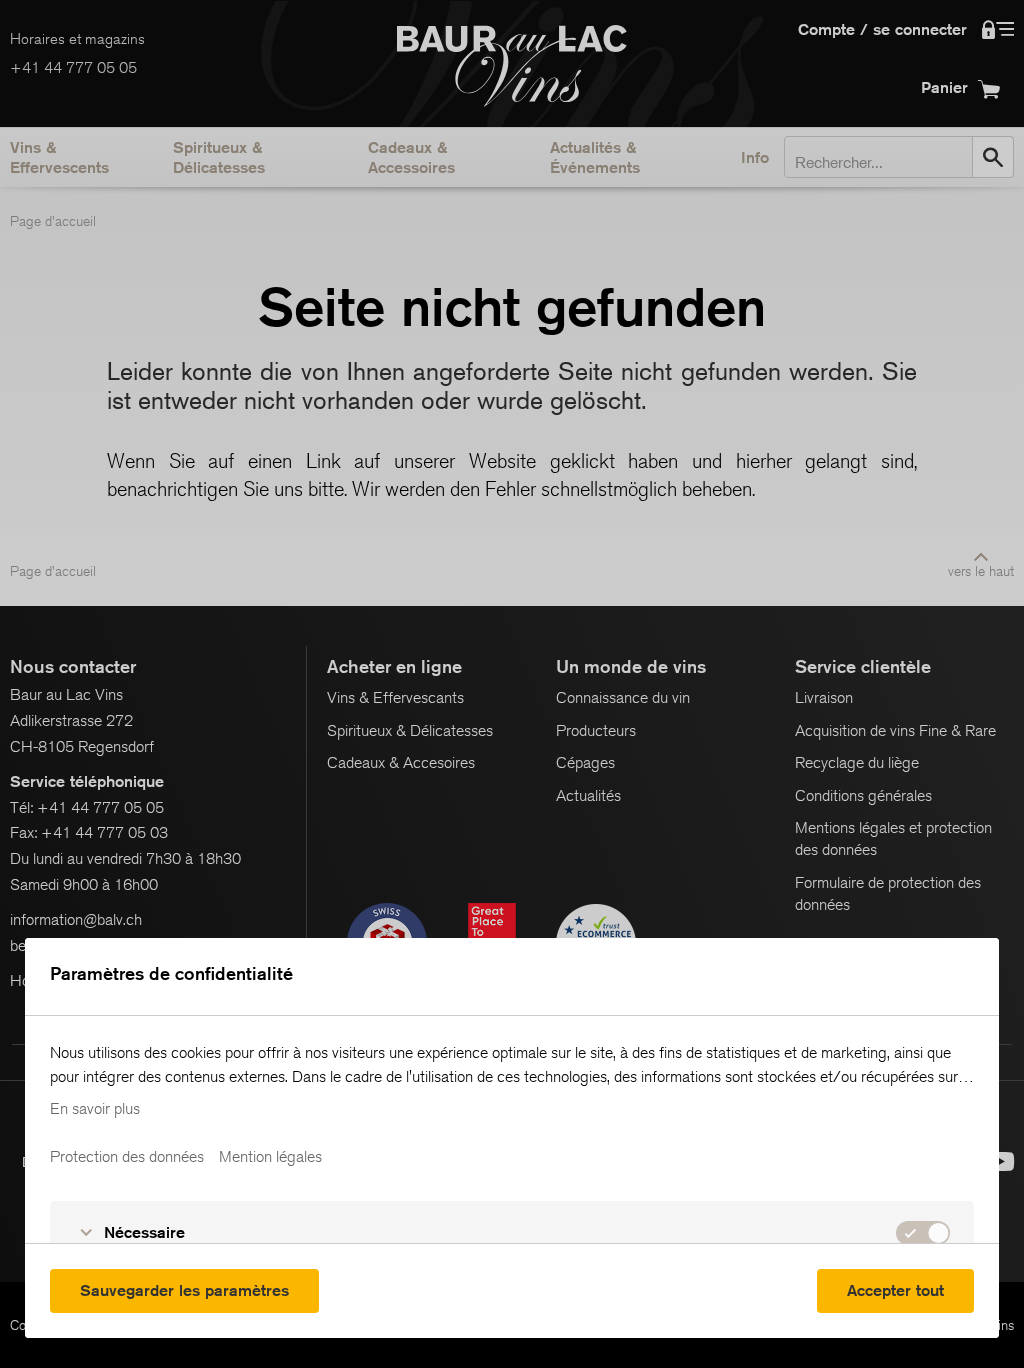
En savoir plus (95, 1109)
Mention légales (270, 1157)
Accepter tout (895, 1290)
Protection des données (127, 1157)
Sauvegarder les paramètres (184, 1290)
